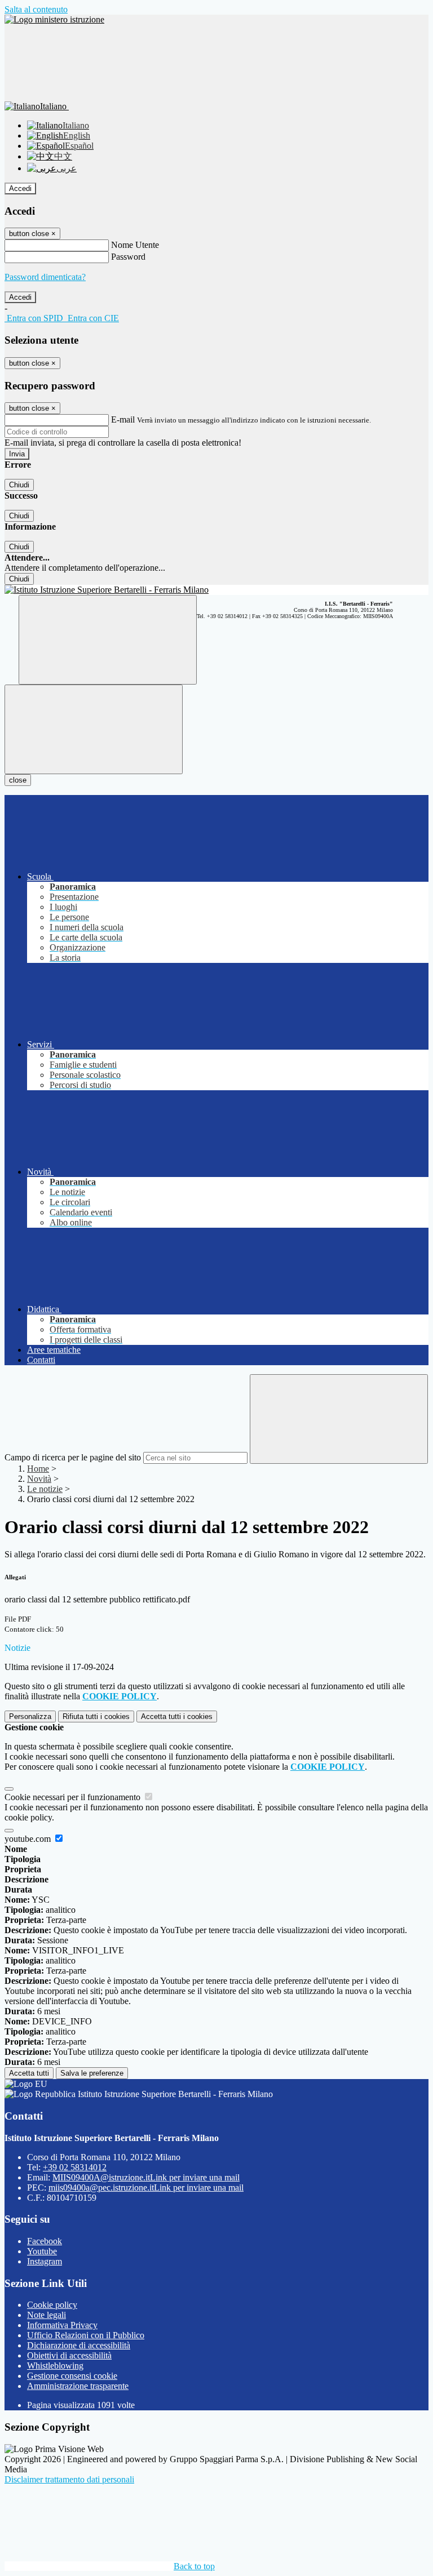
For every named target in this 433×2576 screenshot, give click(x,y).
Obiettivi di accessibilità (69, 2355)
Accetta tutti (177, 1716)
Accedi (20, 188)
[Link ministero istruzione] (54, 19)
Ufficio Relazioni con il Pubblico (86, 2335)
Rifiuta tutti (96, 1716)
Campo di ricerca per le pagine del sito (73, 1457)
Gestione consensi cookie (72, 2376)
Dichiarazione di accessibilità (79, 2345)
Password (128, 257)
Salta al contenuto (36, 9)
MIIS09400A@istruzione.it (146, 2177)
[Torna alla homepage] (216, 590)
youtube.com (29, 1839)
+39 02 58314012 (75, 2167)
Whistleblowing (55, 2366)
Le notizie (45, 1489)
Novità (39, 1479)
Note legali (47, 2315)
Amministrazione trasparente (78, 2386)
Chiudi (19, 485)
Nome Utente (135, 245)
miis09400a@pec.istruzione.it (146, 2188)
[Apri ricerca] (108, 640)
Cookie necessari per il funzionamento (74, 1797)
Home (38, 1469)
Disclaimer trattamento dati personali (69, 2479)
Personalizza (30, 1716)
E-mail (123, 419)
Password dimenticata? (45, 277)
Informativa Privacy (62, 2325)
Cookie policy (52, 2305)
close (18, 780)
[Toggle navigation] (94, 729)
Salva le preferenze (92, 2073)
